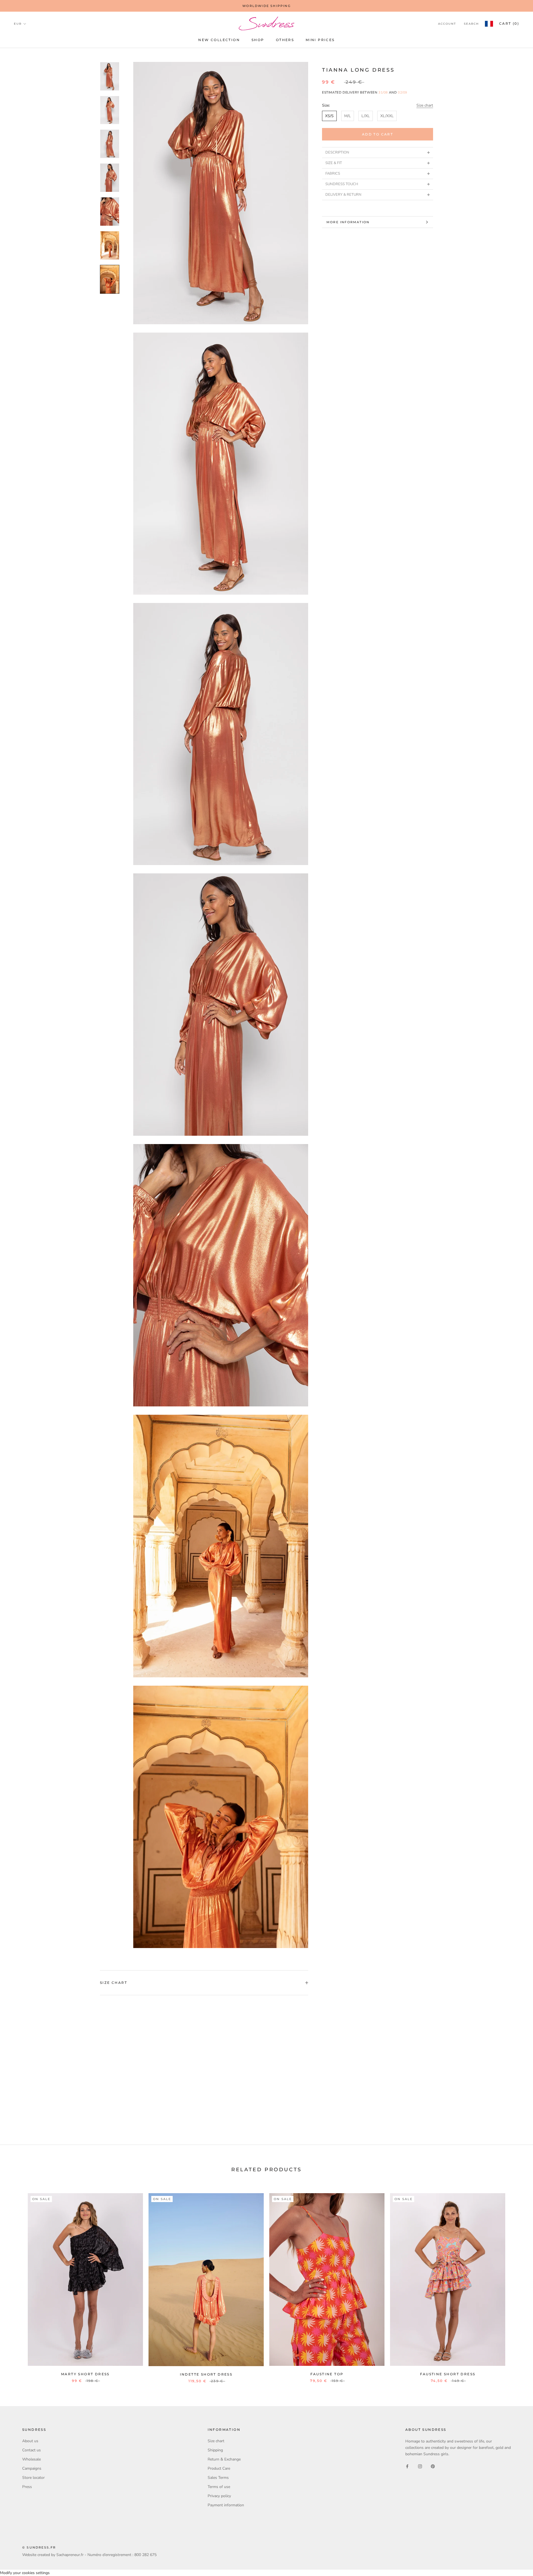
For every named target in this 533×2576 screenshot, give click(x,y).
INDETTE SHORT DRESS (206, 2374)
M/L (348, 116)
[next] (516, 2282)
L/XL (366, 116)
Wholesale (32, 2459)
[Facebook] (407, 2466)
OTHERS (285, 40)
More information (348, 222)
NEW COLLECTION (219, 40)
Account (447, 24)
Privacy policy (219, 2496)
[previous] (17, 2282)
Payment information (226, 2505)
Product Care (219, 2468)
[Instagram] (420, 2466)
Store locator (33, 2478)
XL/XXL (387, 116)
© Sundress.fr (39, 2547)
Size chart (425, 105)
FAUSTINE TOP (327, 2374)
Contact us (32, 2450)
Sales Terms (218, 2478)
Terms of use (219, 2487)
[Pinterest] (433, 2466)
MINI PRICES (320, 40)
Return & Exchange (224, 2459)
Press (27, 2487)
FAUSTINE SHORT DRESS (448, 2374)
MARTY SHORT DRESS (85, 2374)
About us (30, 2441)
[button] (378, 152)
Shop (258, 40)
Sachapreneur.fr (70, 2555)
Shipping (215, 2450)
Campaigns (32, 2468)
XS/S (329, 116)
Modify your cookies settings (25, 2573)
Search (471, 24)
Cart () (509, 23)
